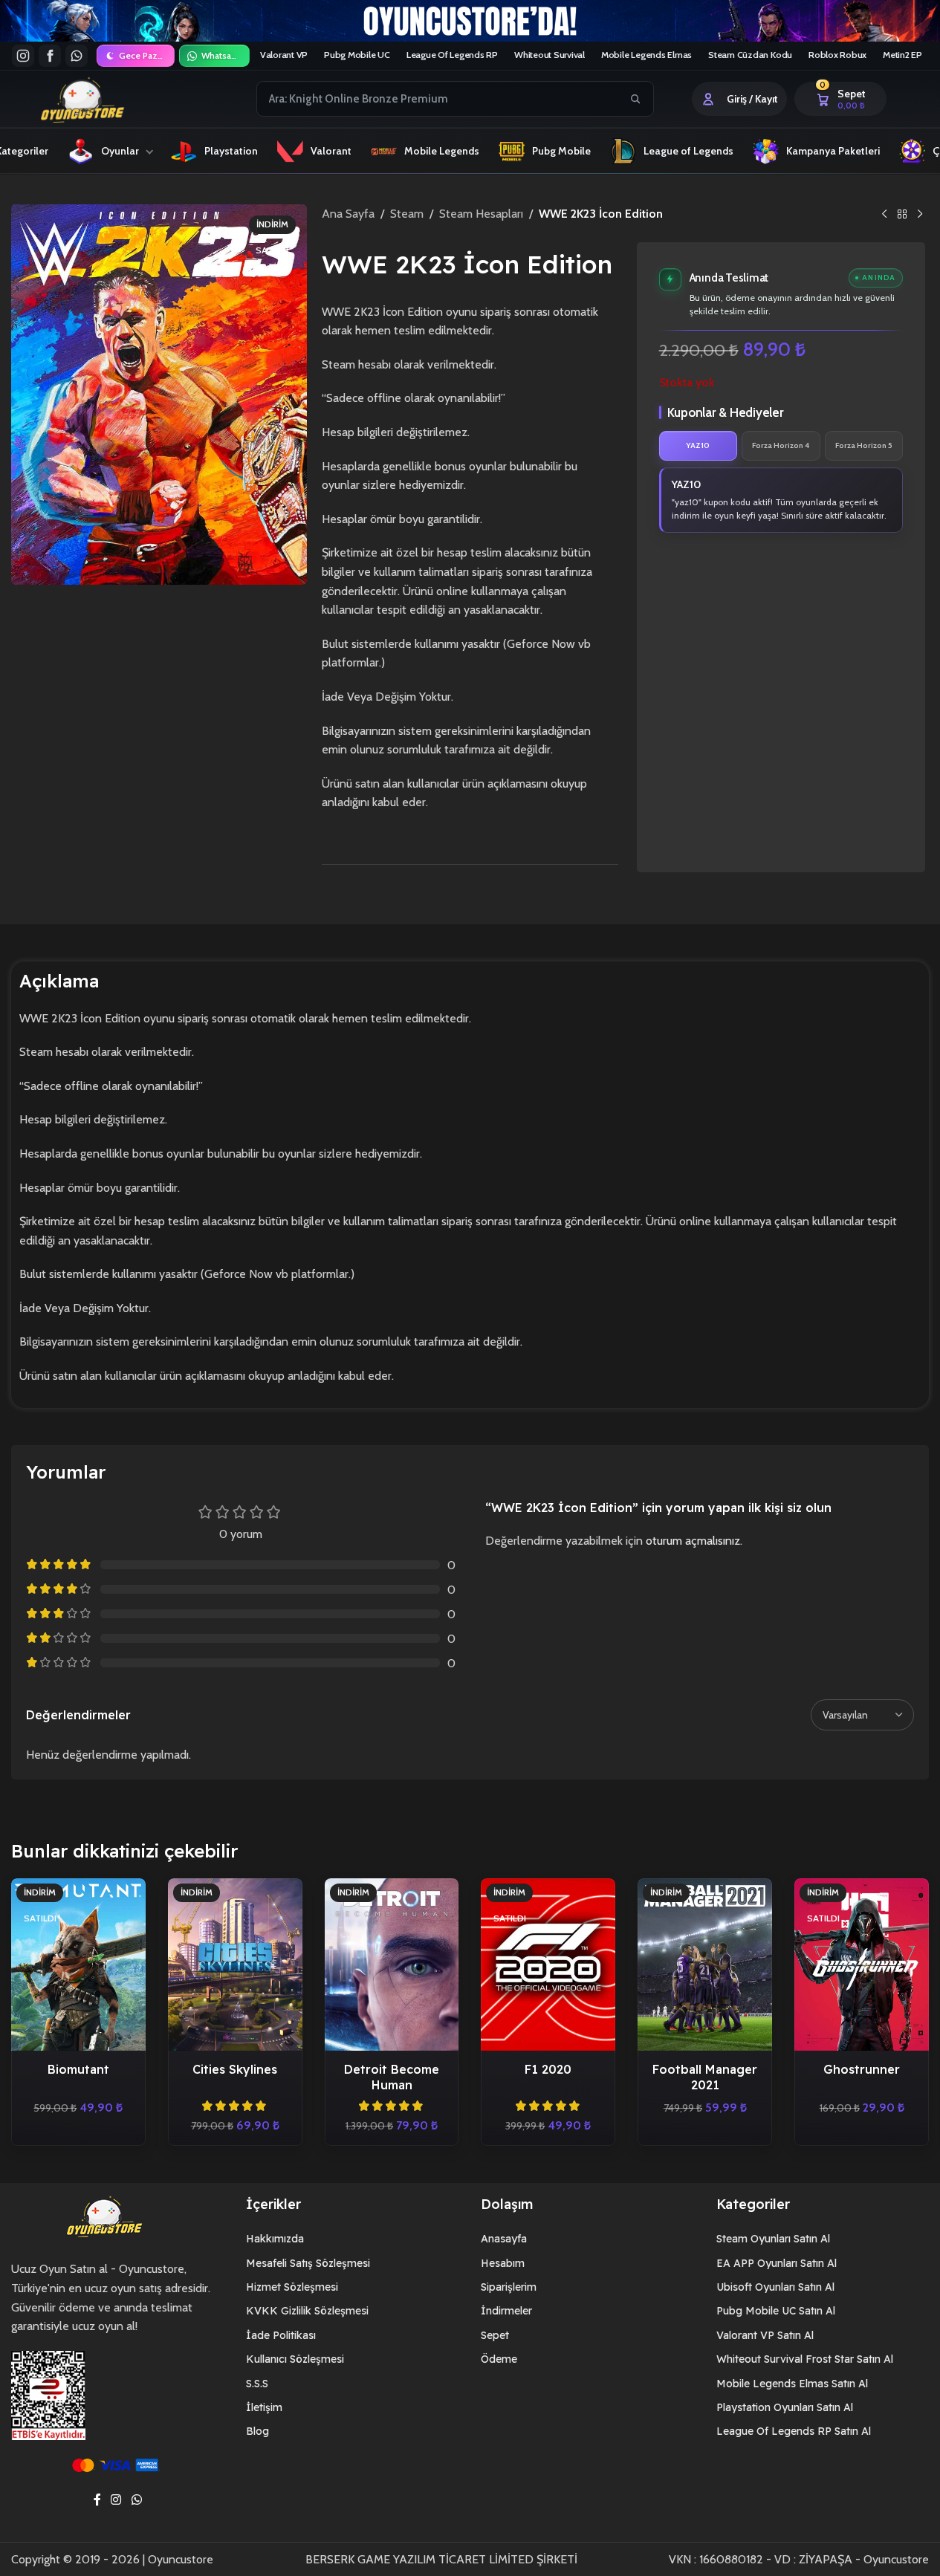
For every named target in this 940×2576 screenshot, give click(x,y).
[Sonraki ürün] (920, 215)
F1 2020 (548, 2069)
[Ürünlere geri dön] (902, 215)
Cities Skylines (235, 2069)
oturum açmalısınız (693, 1541)
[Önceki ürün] (884, 215)
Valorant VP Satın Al (765, 2335)
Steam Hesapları (481, 214)
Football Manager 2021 (705, 2077)
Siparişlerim (509, 2287)
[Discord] (77, 56)
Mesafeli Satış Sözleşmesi (308, 2263)
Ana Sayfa (348, 214)
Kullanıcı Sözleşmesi (295, 2359)
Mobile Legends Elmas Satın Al (792, 2384)
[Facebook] (50, 56)
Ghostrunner (862, 2069)
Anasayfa (504, 2239)
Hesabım (503, 2263)
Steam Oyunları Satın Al (773, 2239)
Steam (407, 214)
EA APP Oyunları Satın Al (777, 2263)
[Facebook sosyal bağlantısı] (97, 2500)
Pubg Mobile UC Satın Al (776, 2311)
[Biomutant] (78, 1965)
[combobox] (438, 99)
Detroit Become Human (392, 2077)
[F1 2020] (548, 1965)
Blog (257, 2431)
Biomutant (78, 2069)
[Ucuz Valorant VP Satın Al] (470, 21)
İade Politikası (281, 2335)
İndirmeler (506, 2311)
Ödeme (499, 2359)
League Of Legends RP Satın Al (794, 2431)
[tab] (698, 446)
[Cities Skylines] (235, 1965)
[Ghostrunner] (862, 1965)
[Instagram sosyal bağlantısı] (116, 2500)
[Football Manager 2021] (705, 1965)
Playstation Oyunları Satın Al (785, 2407)
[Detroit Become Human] (392, 1965)
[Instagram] (23, 56)
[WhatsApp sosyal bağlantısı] (136, 2500)
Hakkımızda (275, 2239)
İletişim (264, 2407)
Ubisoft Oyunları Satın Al (775, 2287)
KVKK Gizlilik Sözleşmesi (307, 2311)
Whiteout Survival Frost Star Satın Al (805, 2359)
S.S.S (257, 2384)
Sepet (495, 2335)
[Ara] (635, 99)
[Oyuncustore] (110, 99)
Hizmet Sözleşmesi (292, 2287)
